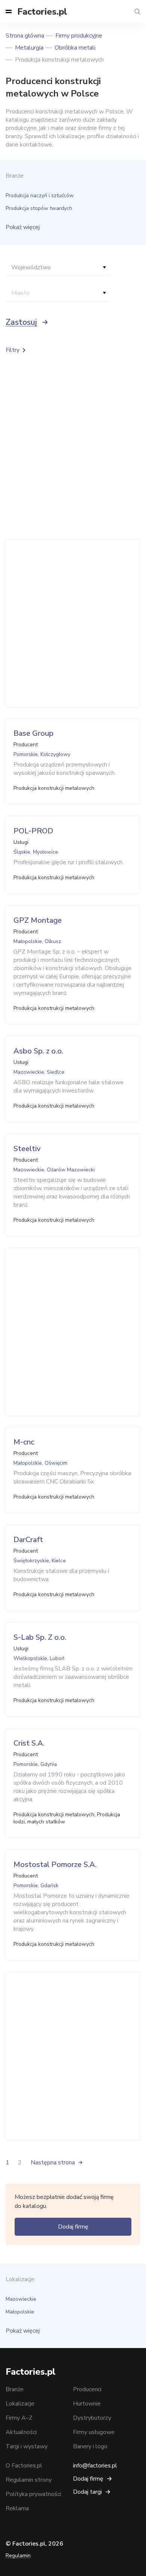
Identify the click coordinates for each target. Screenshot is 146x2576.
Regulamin (18, 2556)
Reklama (17, 2508)
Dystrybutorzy (92, 2418)
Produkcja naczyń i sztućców (40, 195)
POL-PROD (33, 831)
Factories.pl (42, 12)
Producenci (87, 2389)
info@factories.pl (95, 2466)
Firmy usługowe (94, 2432)
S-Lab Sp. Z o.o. (40, 1637)
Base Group (34, 733)
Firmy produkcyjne (79, 36)
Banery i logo (90, 2446)
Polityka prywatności (33, 2494)
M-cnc (24, 1442)
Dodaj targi (87, 2492)
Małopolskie (20, 2312)
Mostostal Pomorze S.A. (55, 1864)
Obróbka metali (75, 48)
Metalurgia (29, 48)
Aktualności (21, 2432)
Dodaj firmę (73, 2227)
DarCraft (28, 1540)
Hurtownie (87, 2404)
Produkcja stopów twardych (39, 208)
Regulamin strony (29, 2480)
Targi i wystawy (27, 2446)
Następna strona (53, 2163)
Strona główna (25, 36)
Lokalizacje (20, 2404)
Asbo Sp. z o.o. (38, 1051)
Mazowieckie (21, 2299)
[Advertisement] (73, 623)
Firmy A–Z (19, 2418)
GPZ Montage (38, 920)
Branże (15, 2389)
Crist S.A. (29, 1743)
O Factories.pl (24, 2466)
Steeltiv (27, 1149)
